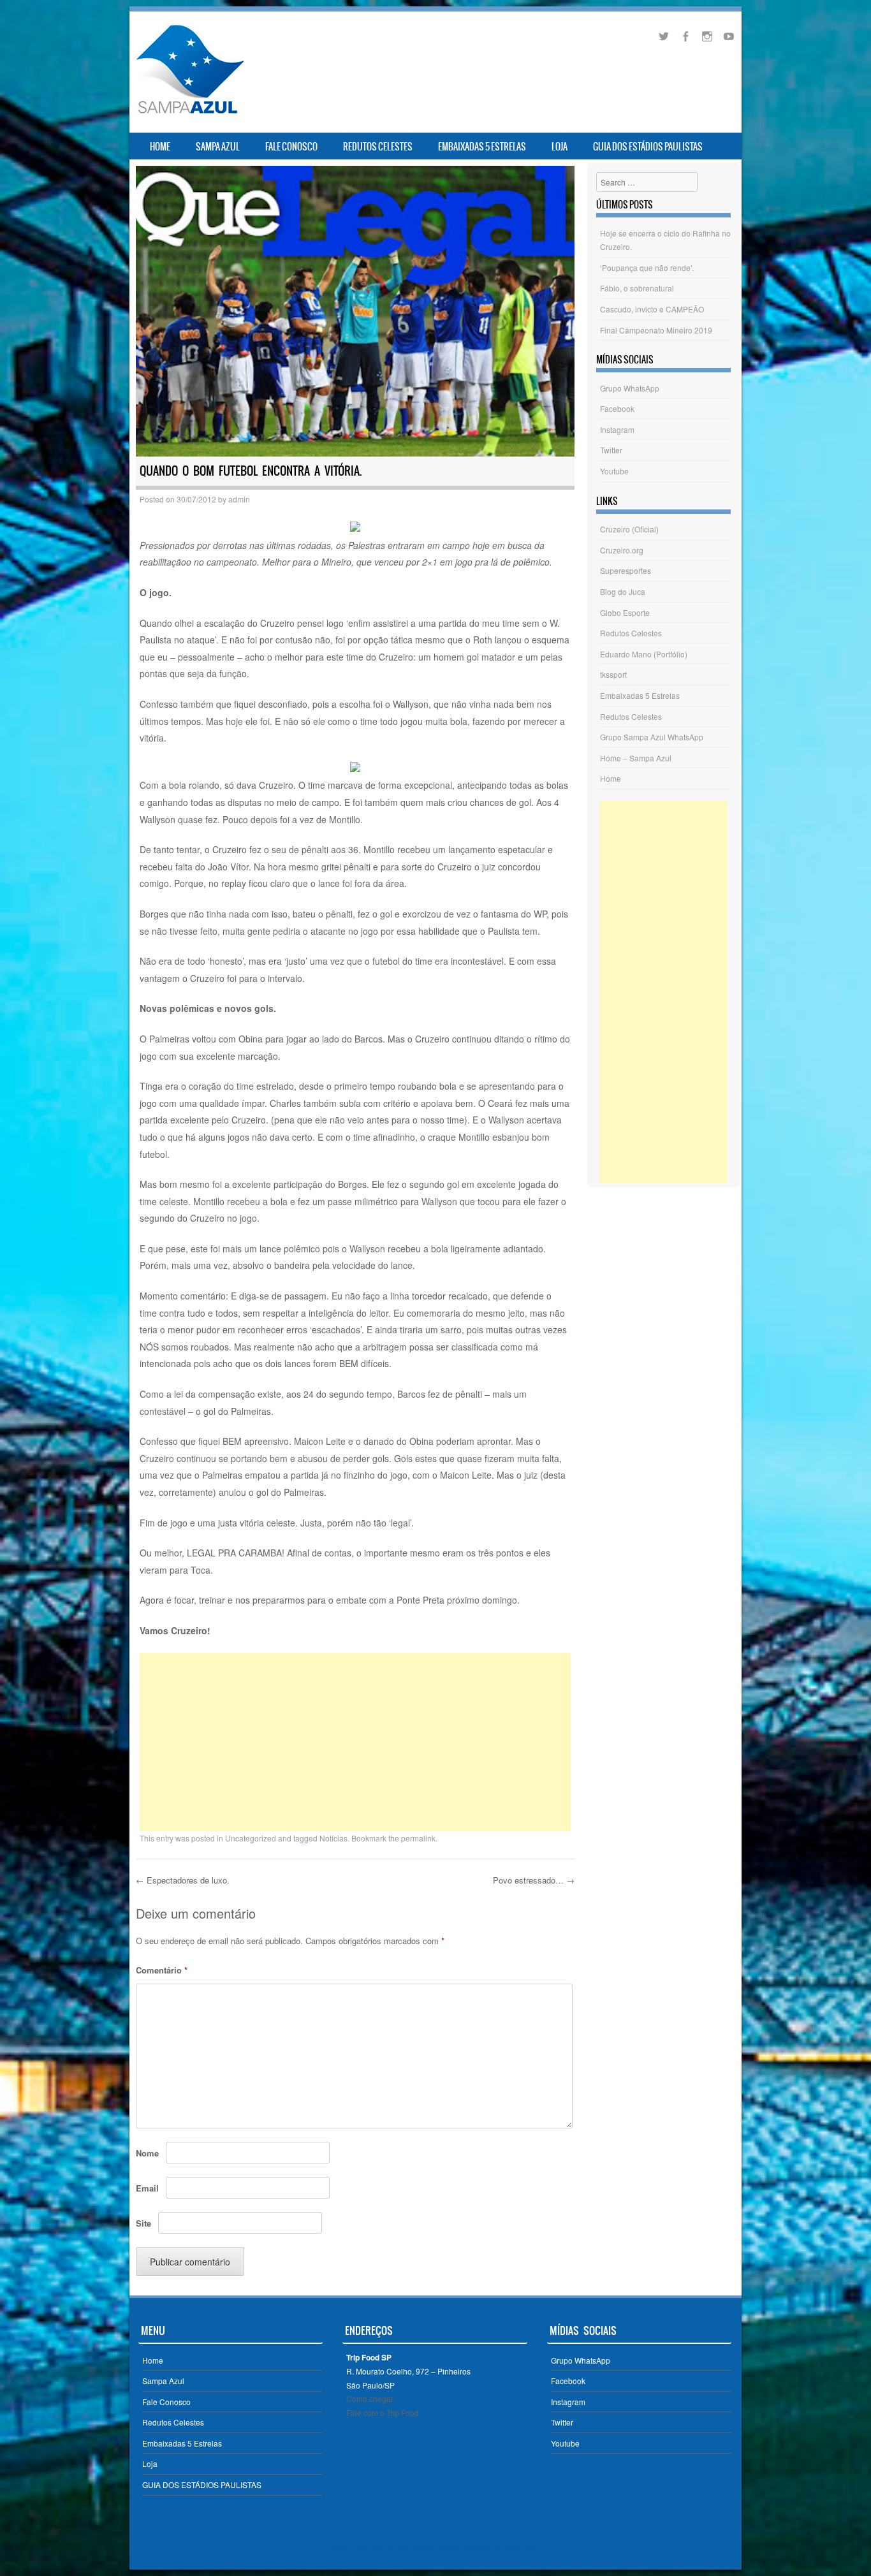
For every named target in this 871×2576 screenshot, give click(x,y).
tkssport (613, 674)
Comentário (162, 1970)
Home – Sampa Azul (636, 758)
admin (239, 499)
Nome (147, 2153)
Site (143, 2223)
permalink (418, 1838)
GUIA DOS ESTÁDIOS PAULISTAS (648, 147)
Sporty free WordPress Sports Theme (396, 2547)
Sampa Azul (218, 147)
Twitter (611, 450)
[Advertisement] (355, 1742)
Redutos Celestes (378, 147)
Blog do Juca (623, 591)
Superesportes (626, 570)
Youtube (614, 471)
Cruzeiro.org (622, 550)
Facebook (617, 408)
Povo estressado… (534, 1880)
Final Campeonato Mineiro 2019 (656, 330)
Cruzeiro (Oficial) (629, 529)
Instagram (617, 429)
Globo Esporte (625, 612)
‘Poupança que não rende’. (647, 267)
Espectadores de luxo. (183, 1880)
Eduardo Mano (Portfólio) (644, 654)
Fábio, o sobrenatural (637, 288)
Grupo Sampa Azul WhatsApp (652, 737)
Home (160, 147)
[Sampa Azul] (189, 113)
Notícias (333, 1838)
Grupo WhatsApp (630, 388)
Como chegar (370, 2398)
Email (147, 2188)
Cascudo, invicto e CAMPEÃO (652, 309)
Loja (560, 147)
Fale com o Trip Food (383, 2412)
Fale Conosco (291, 147)
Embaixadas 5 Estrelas (482, 147)
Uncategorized (251, 1838)
